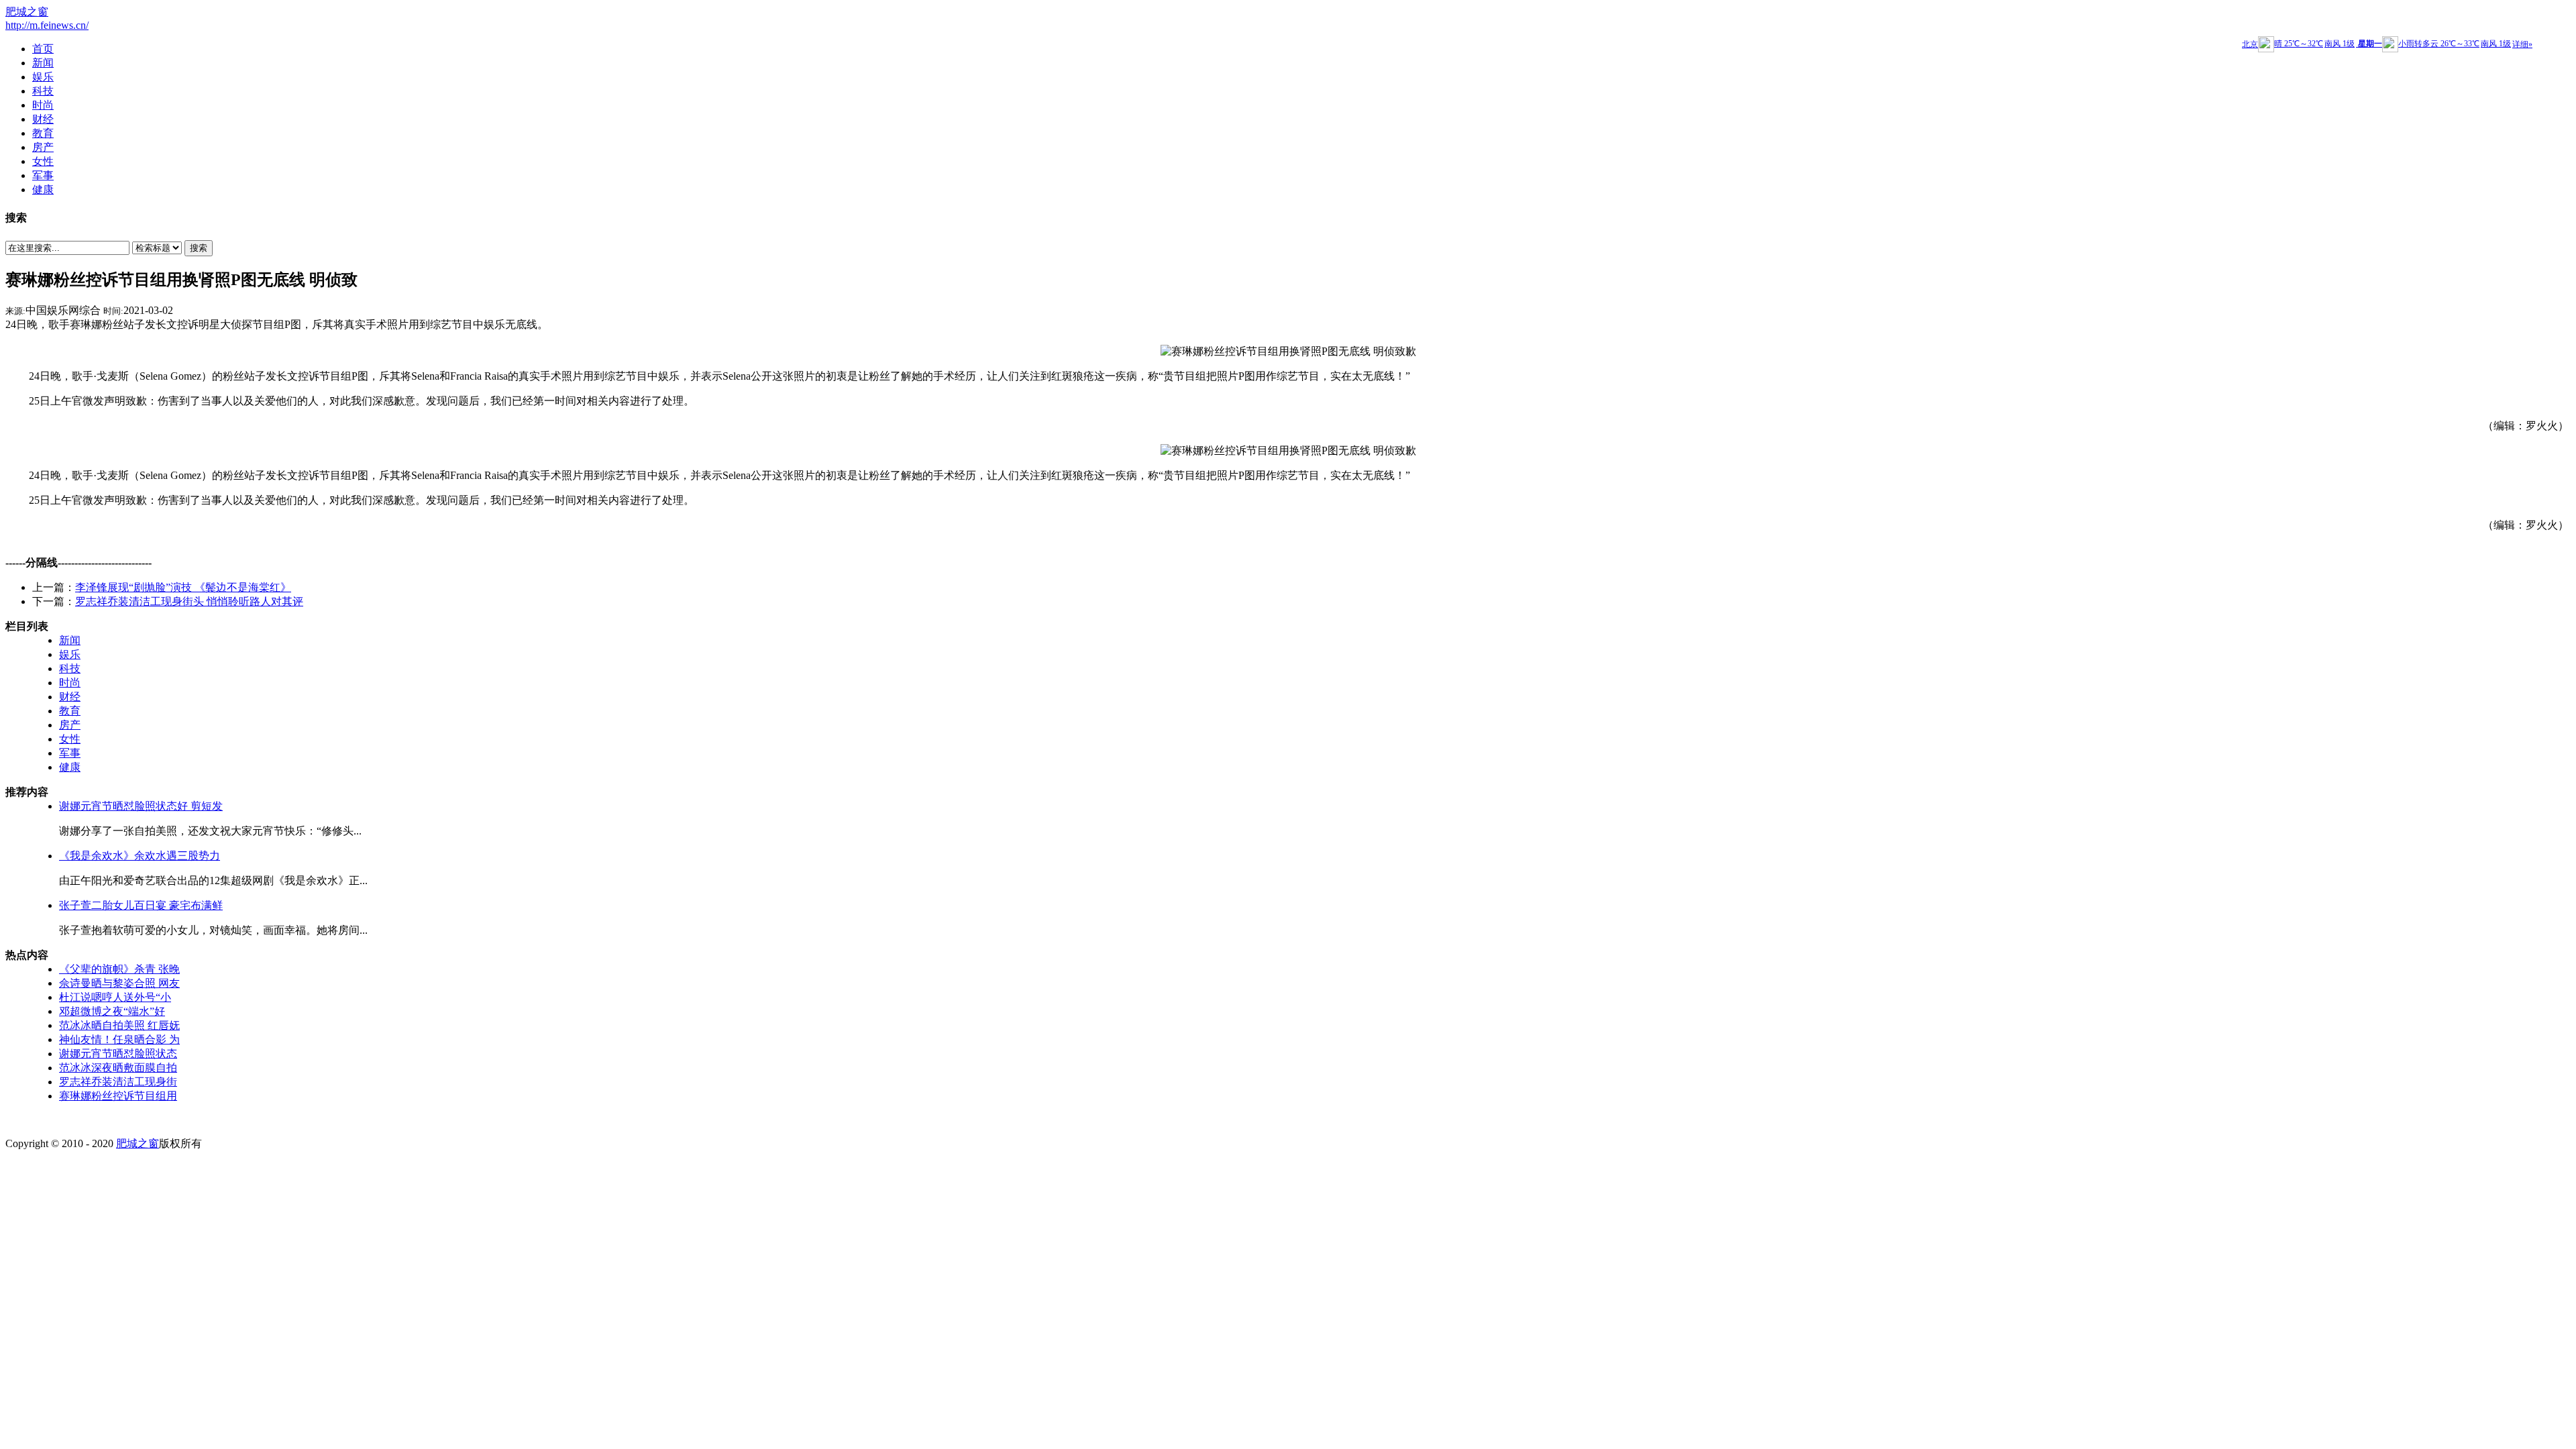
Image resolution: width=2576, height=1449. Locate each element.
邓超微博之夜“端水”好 (112, 1011)
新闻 (70, 640)
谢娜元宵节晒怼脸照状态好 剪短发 (141, 806)
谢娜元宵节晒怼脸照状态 (118, 1054)
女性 (70, 739)
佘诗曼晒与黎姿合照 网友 (119, 983)
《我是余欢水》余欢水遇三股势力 (140, 856)
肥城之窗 (27, 12)
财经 (70, 697)
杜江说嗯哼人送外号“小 (115, 997)
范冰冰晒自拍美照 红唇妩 (119, 1025)
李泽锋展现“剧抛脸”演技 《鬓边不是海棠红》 (183, 587)
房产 (70, 725)
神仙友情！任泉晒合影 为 (119, 1039)
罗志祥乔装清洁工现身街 (118, 1082)
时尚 (70, 683)
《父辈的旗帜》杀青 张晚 (119, 969)
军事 (70, 753)
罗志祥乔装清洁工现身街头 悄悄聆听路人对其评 (189, 601)
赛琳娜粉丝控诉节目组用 (118, 1096)
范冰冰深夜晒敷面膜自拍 (118, 1068)
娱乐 (70, 654)
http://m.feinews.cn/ (47, 25)
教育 (70, 711)
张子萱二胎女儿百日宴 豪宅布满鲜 (141, 905)
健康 (70, 767)
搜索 (199, 248)
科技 (70, 668)
